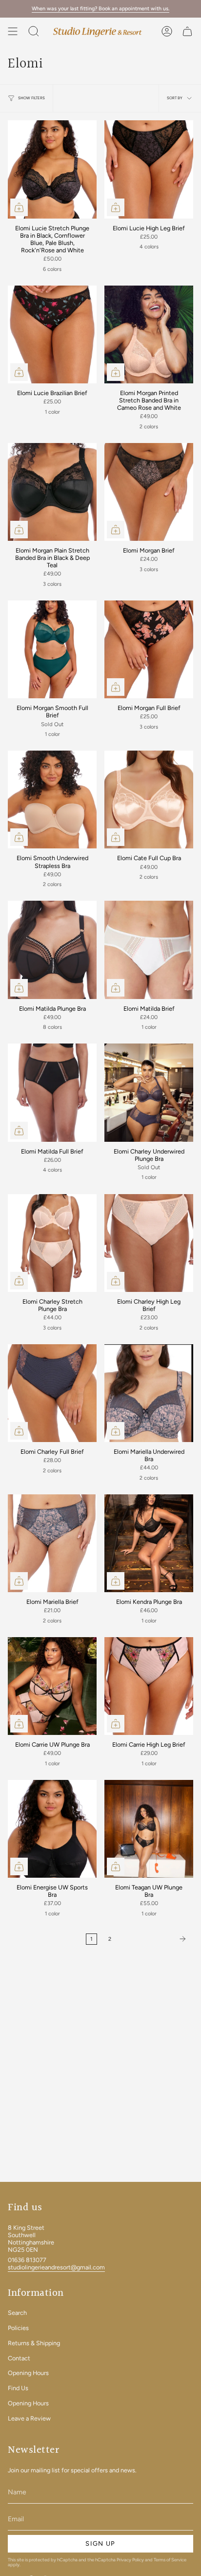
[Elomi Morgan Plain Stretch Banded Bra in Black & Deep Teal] (52, 492)
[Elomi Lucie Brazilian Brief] (52, 334)
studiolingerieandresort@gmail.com (56, 2267)
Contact (19, 2358)
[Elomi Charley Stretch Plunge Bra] (52, 1243)
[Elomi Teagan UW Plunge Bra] (149, 1829)
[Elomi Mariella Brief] (52, 1543)
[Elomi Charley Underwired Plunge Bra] (149, 1092)
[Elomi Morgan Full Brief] (149, 649)
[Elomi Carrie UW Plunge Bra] (52, 1686)
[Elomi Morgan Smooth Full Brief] (52, 649)
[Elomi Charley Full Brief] (52, 1393)
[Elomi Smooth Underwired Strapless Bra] (52, 799)
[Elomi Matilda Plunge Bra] (52, 950)
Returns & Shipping (34, 2343)
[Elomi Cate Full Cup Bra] (149, 799)
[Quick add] (19, 207)
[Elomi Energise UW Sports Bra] (52, 1829)
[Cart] (187, 31)
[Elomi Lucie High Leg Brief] (149, 169)
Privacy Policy (130, 2560)
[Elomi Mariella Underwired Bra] (149, 1393)
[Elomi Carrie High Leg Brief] (149, 1686)
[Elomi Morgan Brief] (149, 492)
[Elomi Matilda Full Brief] (52, 1092)
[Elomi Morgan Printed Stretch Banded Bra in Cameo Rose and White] (149, 334)
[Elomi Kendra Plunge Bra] (149, 1543)
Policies (18, 2328)
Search (17, 2313)
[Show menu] (13, 31)
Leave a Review (29, 2418)
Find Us (18, 2388)
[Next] (155, 1939)
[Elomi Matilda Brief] (149, 950)
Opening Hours (28, 2373)
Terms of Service (170, 2560)
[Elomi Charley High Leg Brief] (149, 1243)
